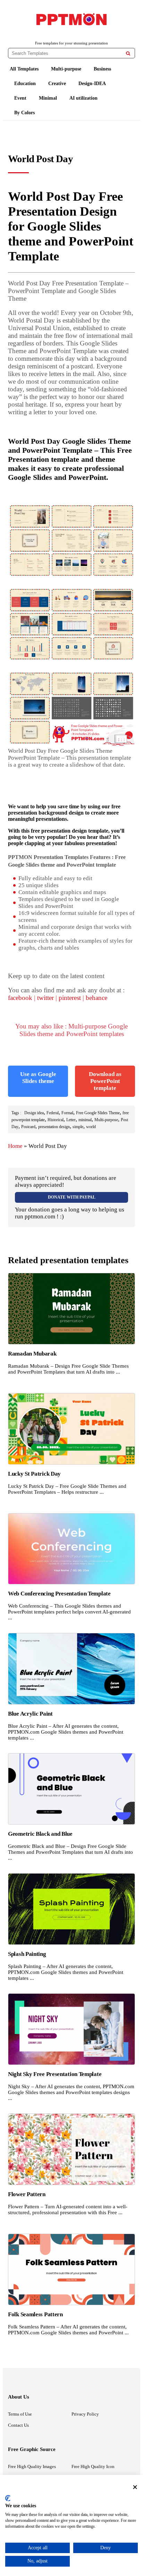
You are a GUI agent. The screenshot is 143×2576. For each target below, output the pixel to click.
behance (96, 998)
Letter (71, 1120)
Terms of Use (20, 2414)
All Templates (24, 69)
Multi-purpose (66, 69)
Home (15, 1146)
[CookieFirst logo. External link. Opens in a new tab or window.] (8, 2498)
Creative (57, 84)
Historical (56, 1120)
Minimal (48, 98)
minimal (85, 1120)
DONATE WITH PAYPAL (72, 1197)
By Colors (24, 113)
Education (25, 84)
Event (20, 98)
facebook (20, 998)
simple (78, 1127)
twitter (45, 998)
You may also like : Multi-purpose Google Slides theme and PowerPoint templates (71, 1030)
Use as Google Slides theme (38, 1078)
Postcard (28, 1127)
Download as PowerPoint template (105, 1081)
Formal (67, 1113)
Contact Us (18, 2425)
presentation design (54, 1127)
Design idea (34, 1113)
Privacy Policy (85, 2414)
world (91, 1127)
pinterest (70, 998)
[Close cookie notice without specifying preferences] (135, 2487)
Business (102, 69)
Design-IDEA (92, 84)
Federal (53, 1113)
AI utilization (83, 98)
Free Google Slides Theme (98, 1113)
